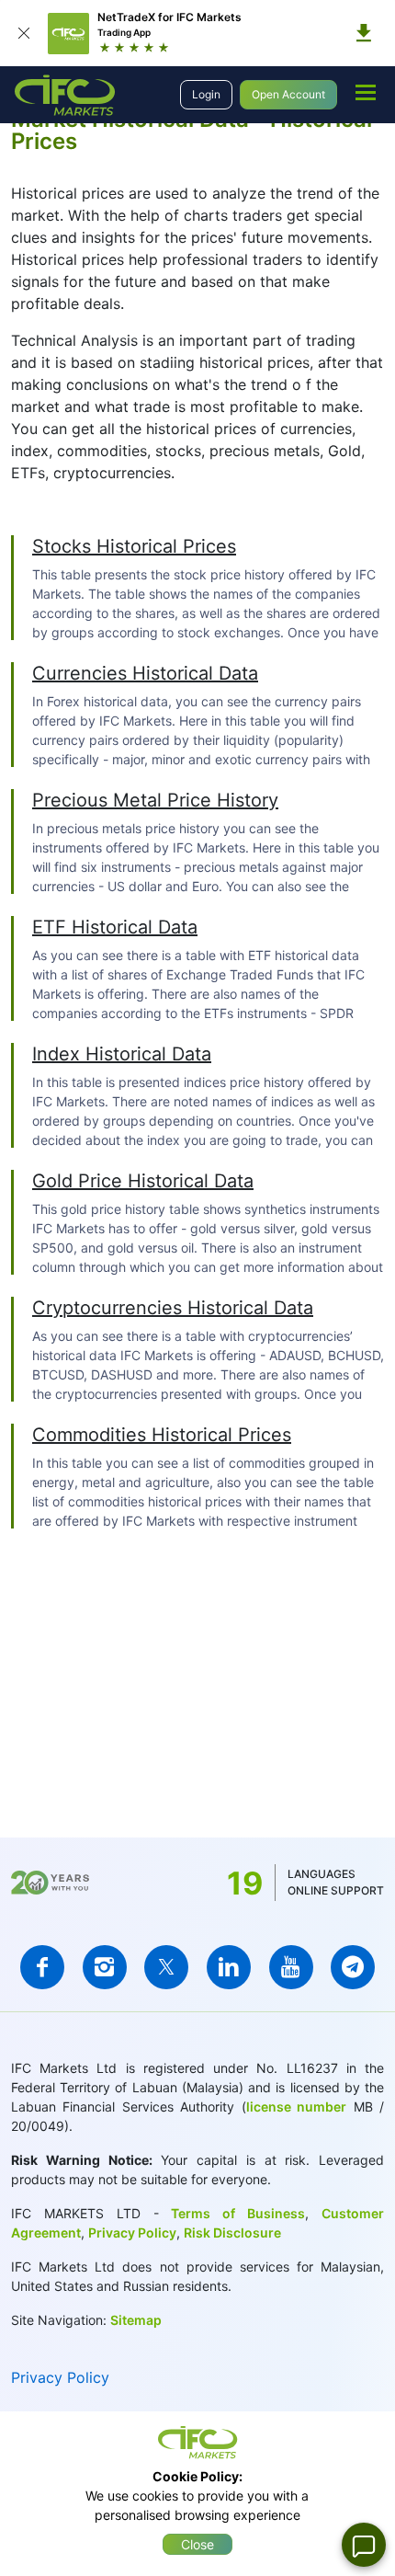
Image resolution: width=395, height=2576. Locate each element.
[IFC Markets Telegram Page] (353, 1967)
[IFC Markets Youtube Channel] (291, 1967)
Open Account (288, 94)
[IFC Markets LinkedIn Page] (229, 1967)
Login (206, 94)
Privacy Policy (132, 2233)
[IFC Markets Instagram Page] (105, 1967)
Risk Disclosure (232, 2233)
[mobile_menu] (366, 92)
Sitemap (136, 2320)
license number (296, 2107)
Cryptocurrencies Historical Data (173, 1308)
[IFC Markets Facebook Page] (42, 1967)
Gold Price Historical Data (143, 1181)
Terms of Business (232, 2213)
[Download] (364, 33)
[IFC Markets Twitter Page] (166, 1967)
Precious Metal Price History (155, 800)
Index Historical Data (122, 1054)
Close (197, 2544)
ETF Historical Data (115, 927)
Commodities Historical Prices (162, 1435)
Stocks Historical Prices (134, 546)
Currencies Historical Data (145, 673)
